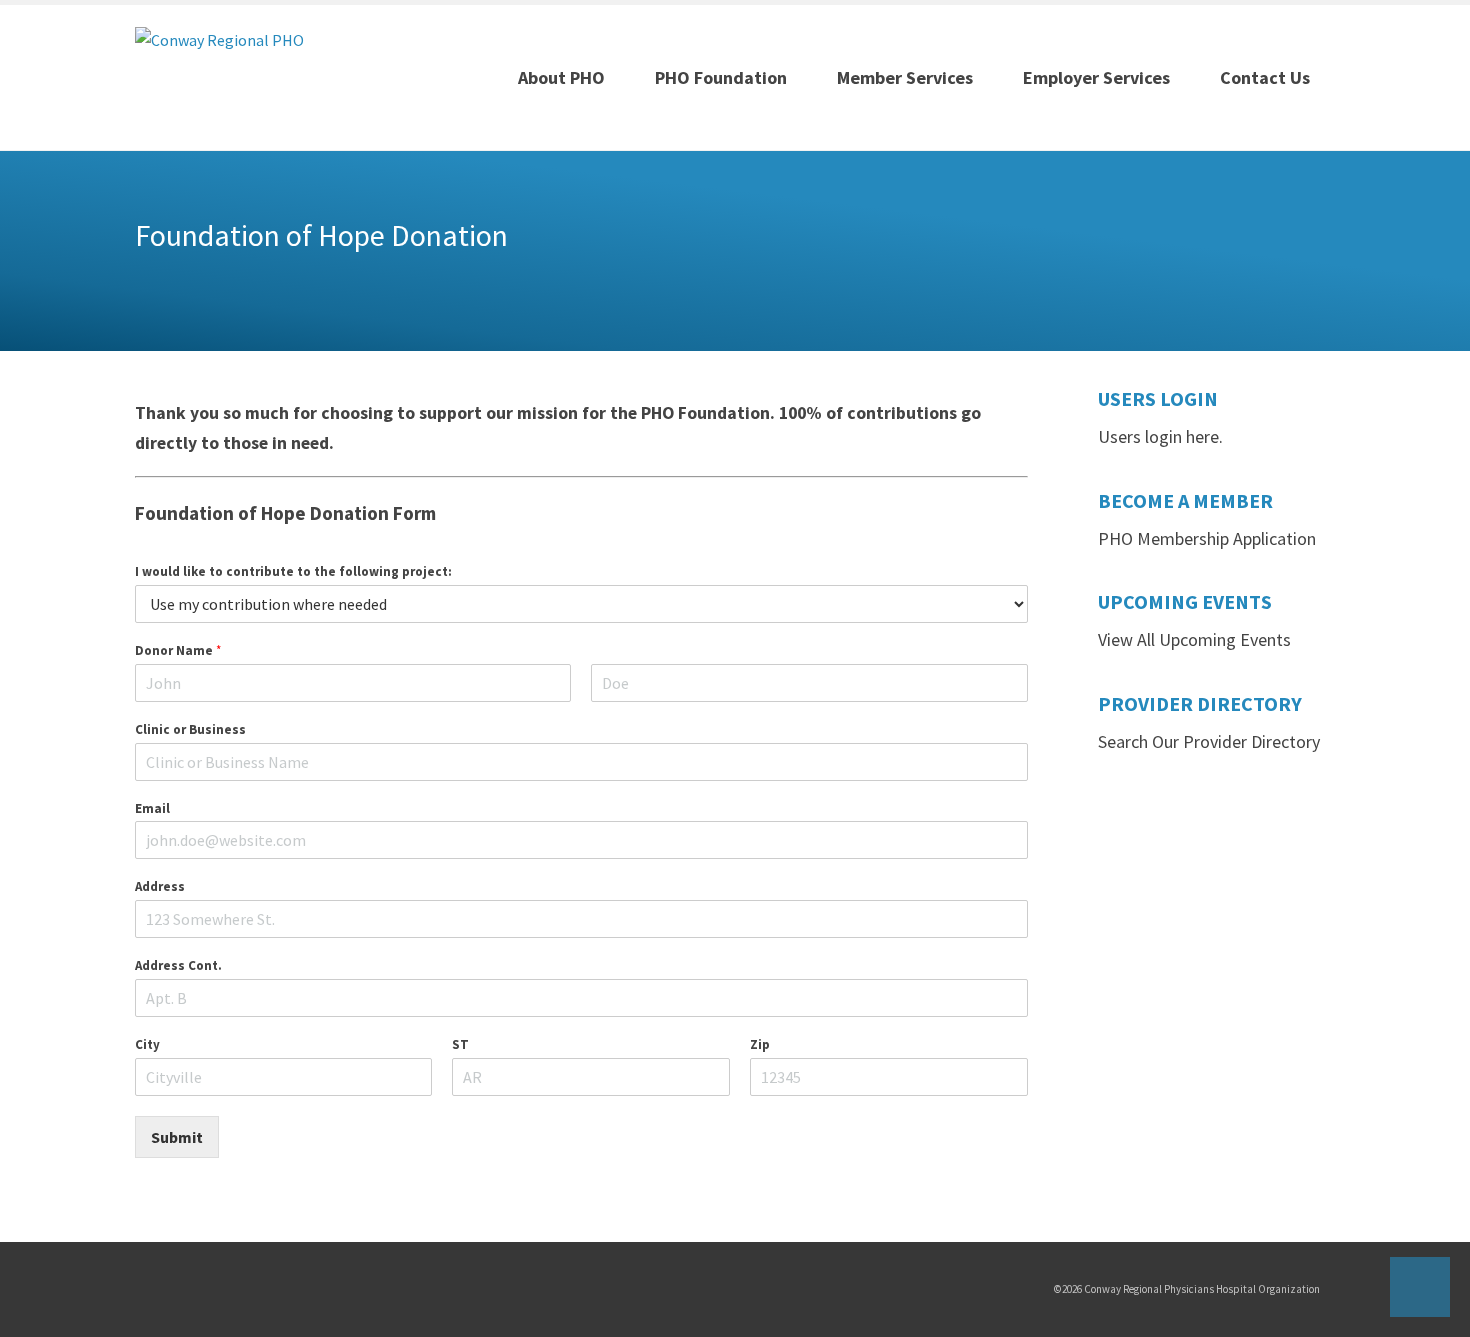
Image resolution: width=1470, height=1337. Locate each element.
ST (460, 1045)
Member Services (905, 77)
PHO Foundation (721, 77)
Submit (177, 1137)
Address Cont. (178, 966)
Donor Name (178, 651)
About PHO (561, 77)
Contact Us (1265, 77)
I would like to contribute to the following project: (293, 572)
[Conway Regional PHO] (219, 38)
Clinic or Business (190, 730)
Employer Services (1096, 77)
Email (152, 809)
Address (160, 887)
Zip (760, 1045)
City (147, 1045)
